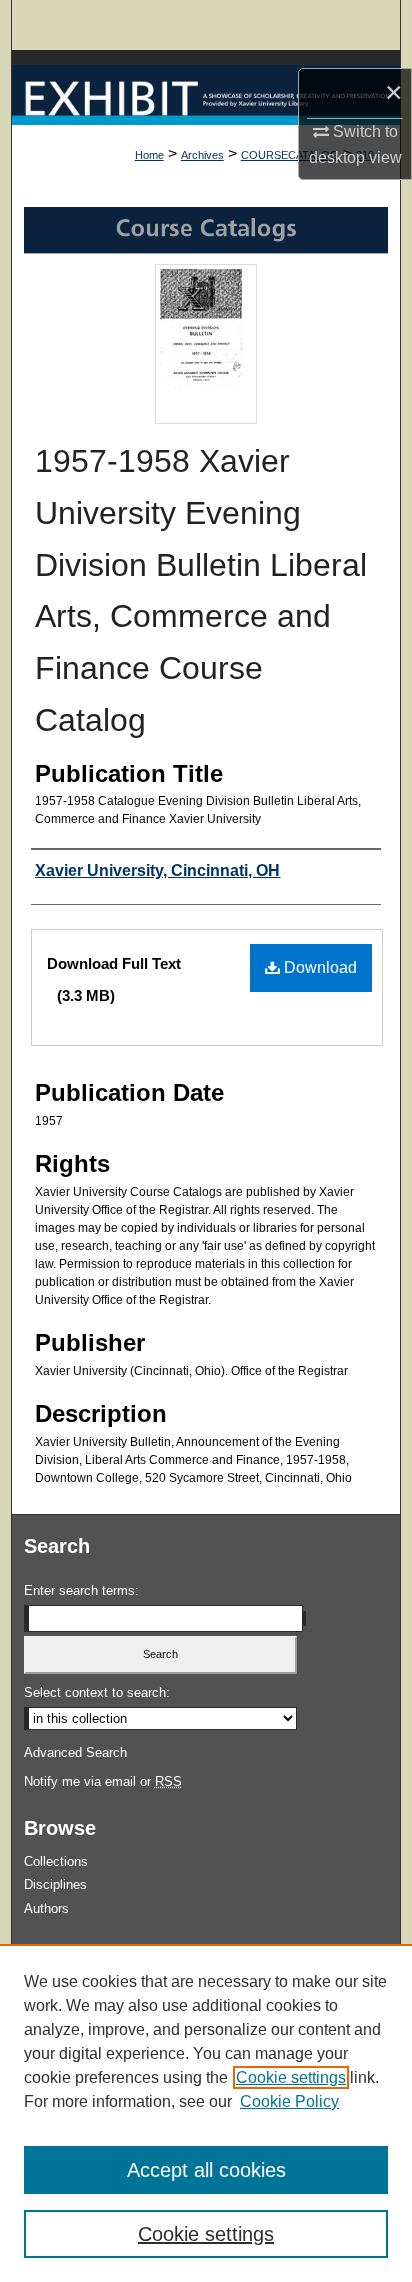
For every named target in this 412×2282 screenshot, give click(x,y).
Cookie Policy (289, 2101)
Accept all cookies (206, 2170)
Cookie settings (291, 2077)
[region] (206, 2113)
